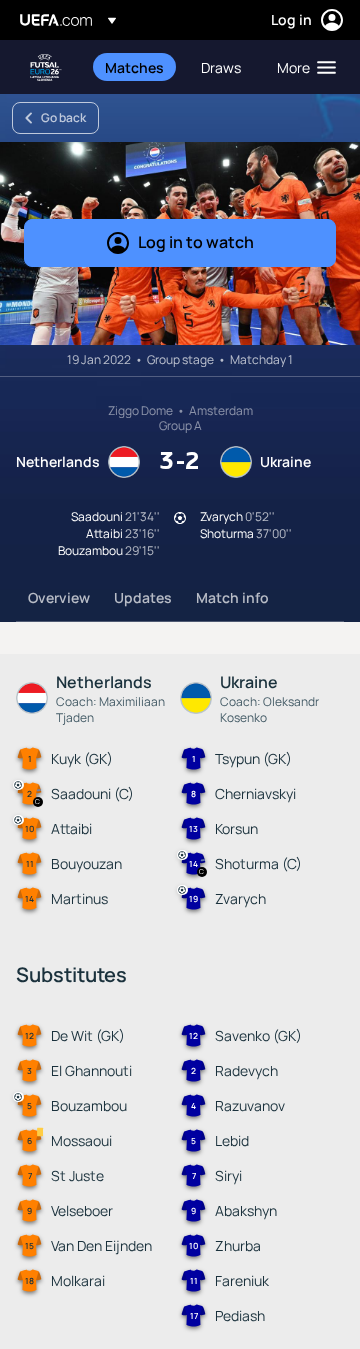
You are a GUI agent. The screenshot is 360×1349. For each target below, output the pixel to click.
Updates (143, 597)
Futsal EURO (46, 67)
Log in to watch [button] (196, 242)
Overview (59, 597)
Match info (232, 597)
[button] (302, 67)
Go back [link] (63, 117)
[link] (134, 67)
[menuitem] (136, 67)
